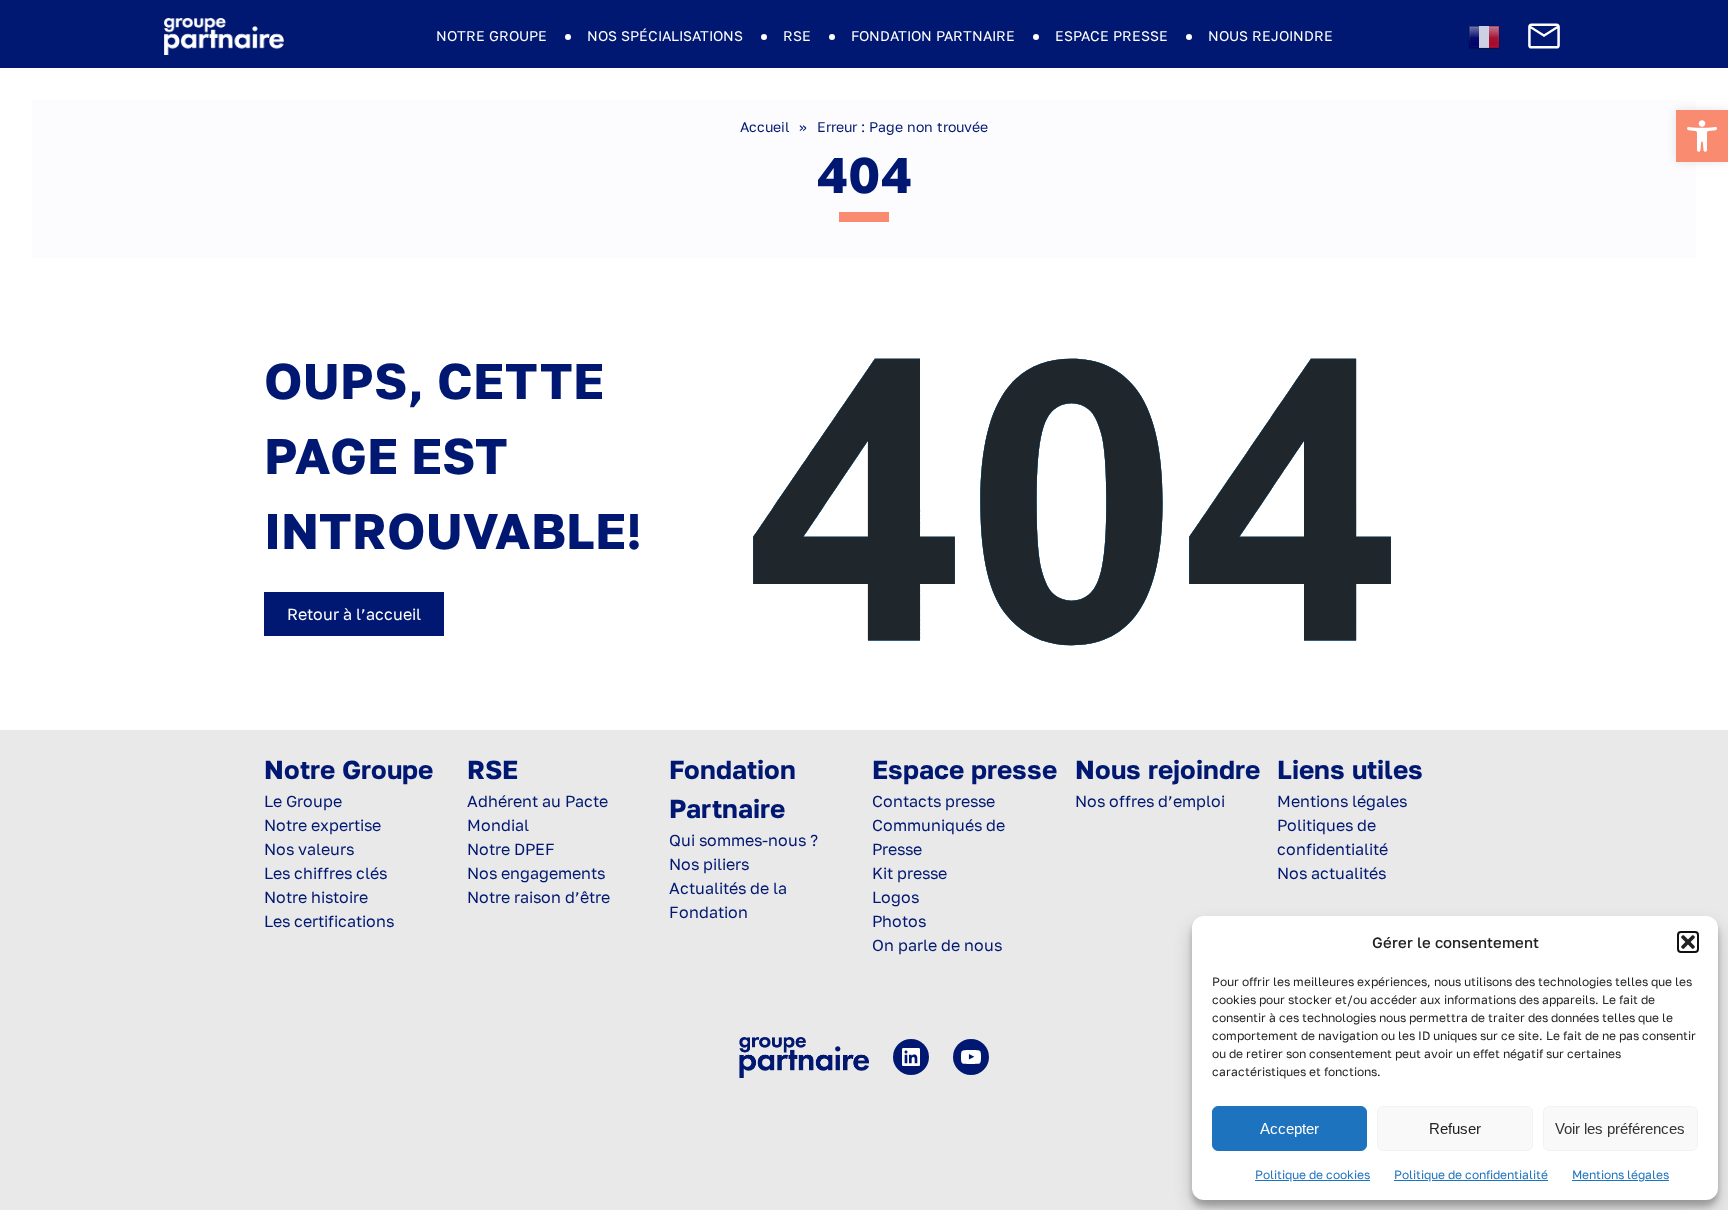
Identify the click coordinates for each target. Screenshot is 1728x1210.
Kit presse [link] (909, 873)
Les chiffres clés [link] (325, 873)
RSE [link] (797, 35)
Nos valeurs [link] (309, 849)
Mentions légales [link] (1620, 1174)
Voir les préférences (1620, 1128)
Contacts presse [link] (933, 801)
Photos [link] (899, 921)
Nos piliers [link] (709, 864)
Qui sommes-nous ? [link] (743, 840)
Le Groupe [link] (303, 801)
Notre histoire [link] (316, 897)
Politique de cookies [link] (1312, 1174)
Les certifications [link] (329, 921)
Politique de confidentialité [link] (1471, 1174)
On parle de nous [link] (937, 945)
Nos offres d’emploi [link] (1150, 801)
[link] (1702, 136)
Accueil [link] (764, 126)
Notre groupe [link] (491, 35)
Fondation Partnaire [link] (933, 35)
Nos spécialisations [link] (665, 35)
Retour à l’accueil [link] (354, 614)
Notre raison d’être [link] (538, 897)
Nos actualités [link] (1331, 873)
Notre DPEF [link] (511, 849)
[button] (1688, 942)
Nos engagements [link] (536, 873)
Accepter (1289, 1128)
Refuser (1455, 1128)
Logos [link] (895, 897)
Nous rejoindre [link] (1270, 35)
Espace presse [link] (1111, 35)
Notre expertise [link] (322, 825)
